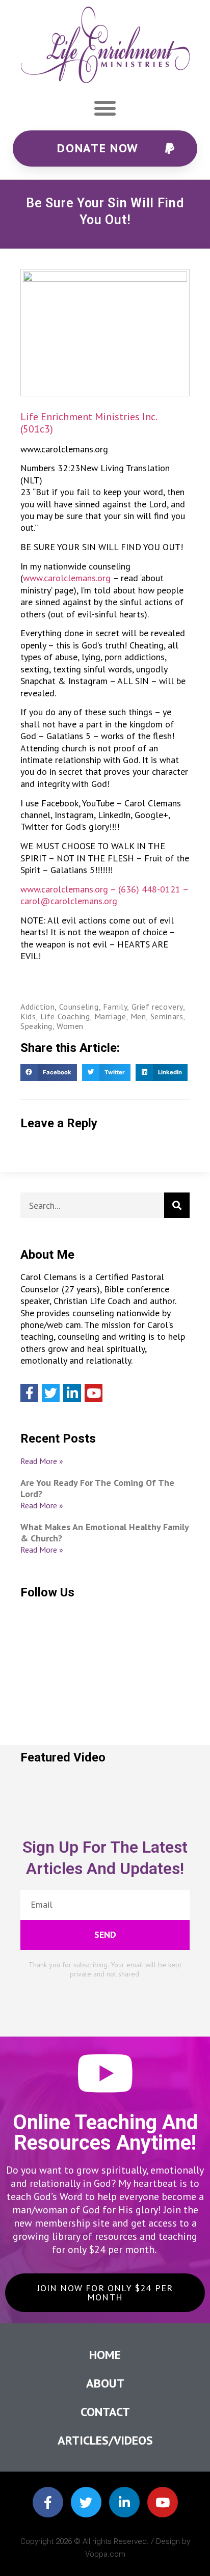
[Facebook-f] (48, 2502)
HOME (105, 2355)
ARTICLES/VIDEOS (105, 2440)
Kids (28, 1016)
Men (138, 1016)
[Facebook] (29, 1393)
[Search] (177, 1205)
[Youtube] (94, 1393)
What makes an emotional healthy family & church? (104, 1533)
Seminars (167, 1016)
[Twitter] (51, 1393)
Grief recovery (157, 1007)
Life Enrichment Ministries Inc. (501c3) (88, 423)
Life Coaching (65, 1016)
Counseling (79, 1007)
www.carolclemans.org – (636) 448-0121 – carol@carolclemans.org (104, 895)
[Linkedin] (72, 1393)
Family (115, 1007)
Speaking (36, 1026)
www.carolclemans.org (67, 578)
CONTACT (105, 2412)
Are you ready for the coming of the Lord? (97, 1488)
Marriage (110, 1016)
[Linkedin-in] (124, 2502)
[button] (105, 108)
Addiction (37, 1007)
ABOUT (105, 2383)
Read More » (42, 1461)
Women (70, 1026)
